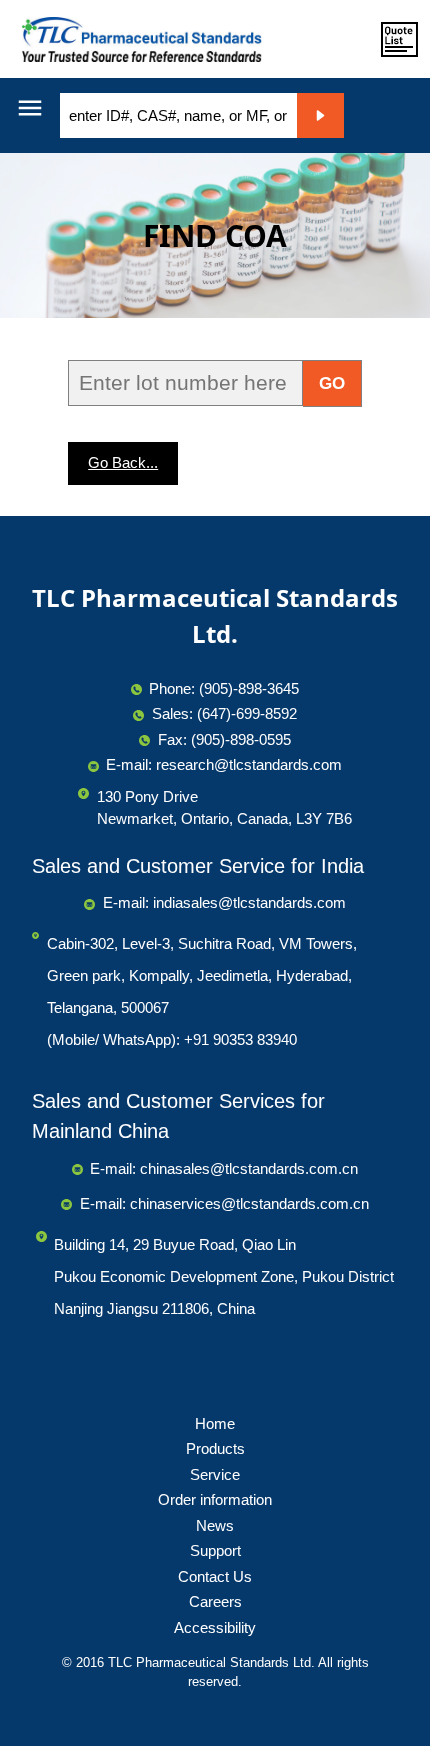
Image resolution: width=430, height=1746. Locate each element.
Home (215, 1423)
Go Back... (123, 462)
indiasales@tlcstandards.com (249, 902)
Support (215, 1550)
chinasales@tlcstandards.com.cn (249, 1168)
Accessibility (215, 1627)
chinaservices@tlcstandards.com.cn (249, 1203)
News (215, 1525)
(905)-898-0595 (241, 739)
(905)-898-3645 (249, 688)
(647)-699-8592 (247, 713)
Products (215, 1448)
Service (215, 1474)
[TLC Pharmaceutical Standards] (137, 39)
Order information (215, 1499)
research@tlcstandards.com (249, 764)
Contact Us (215, 1576)
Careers (215, 1601)
